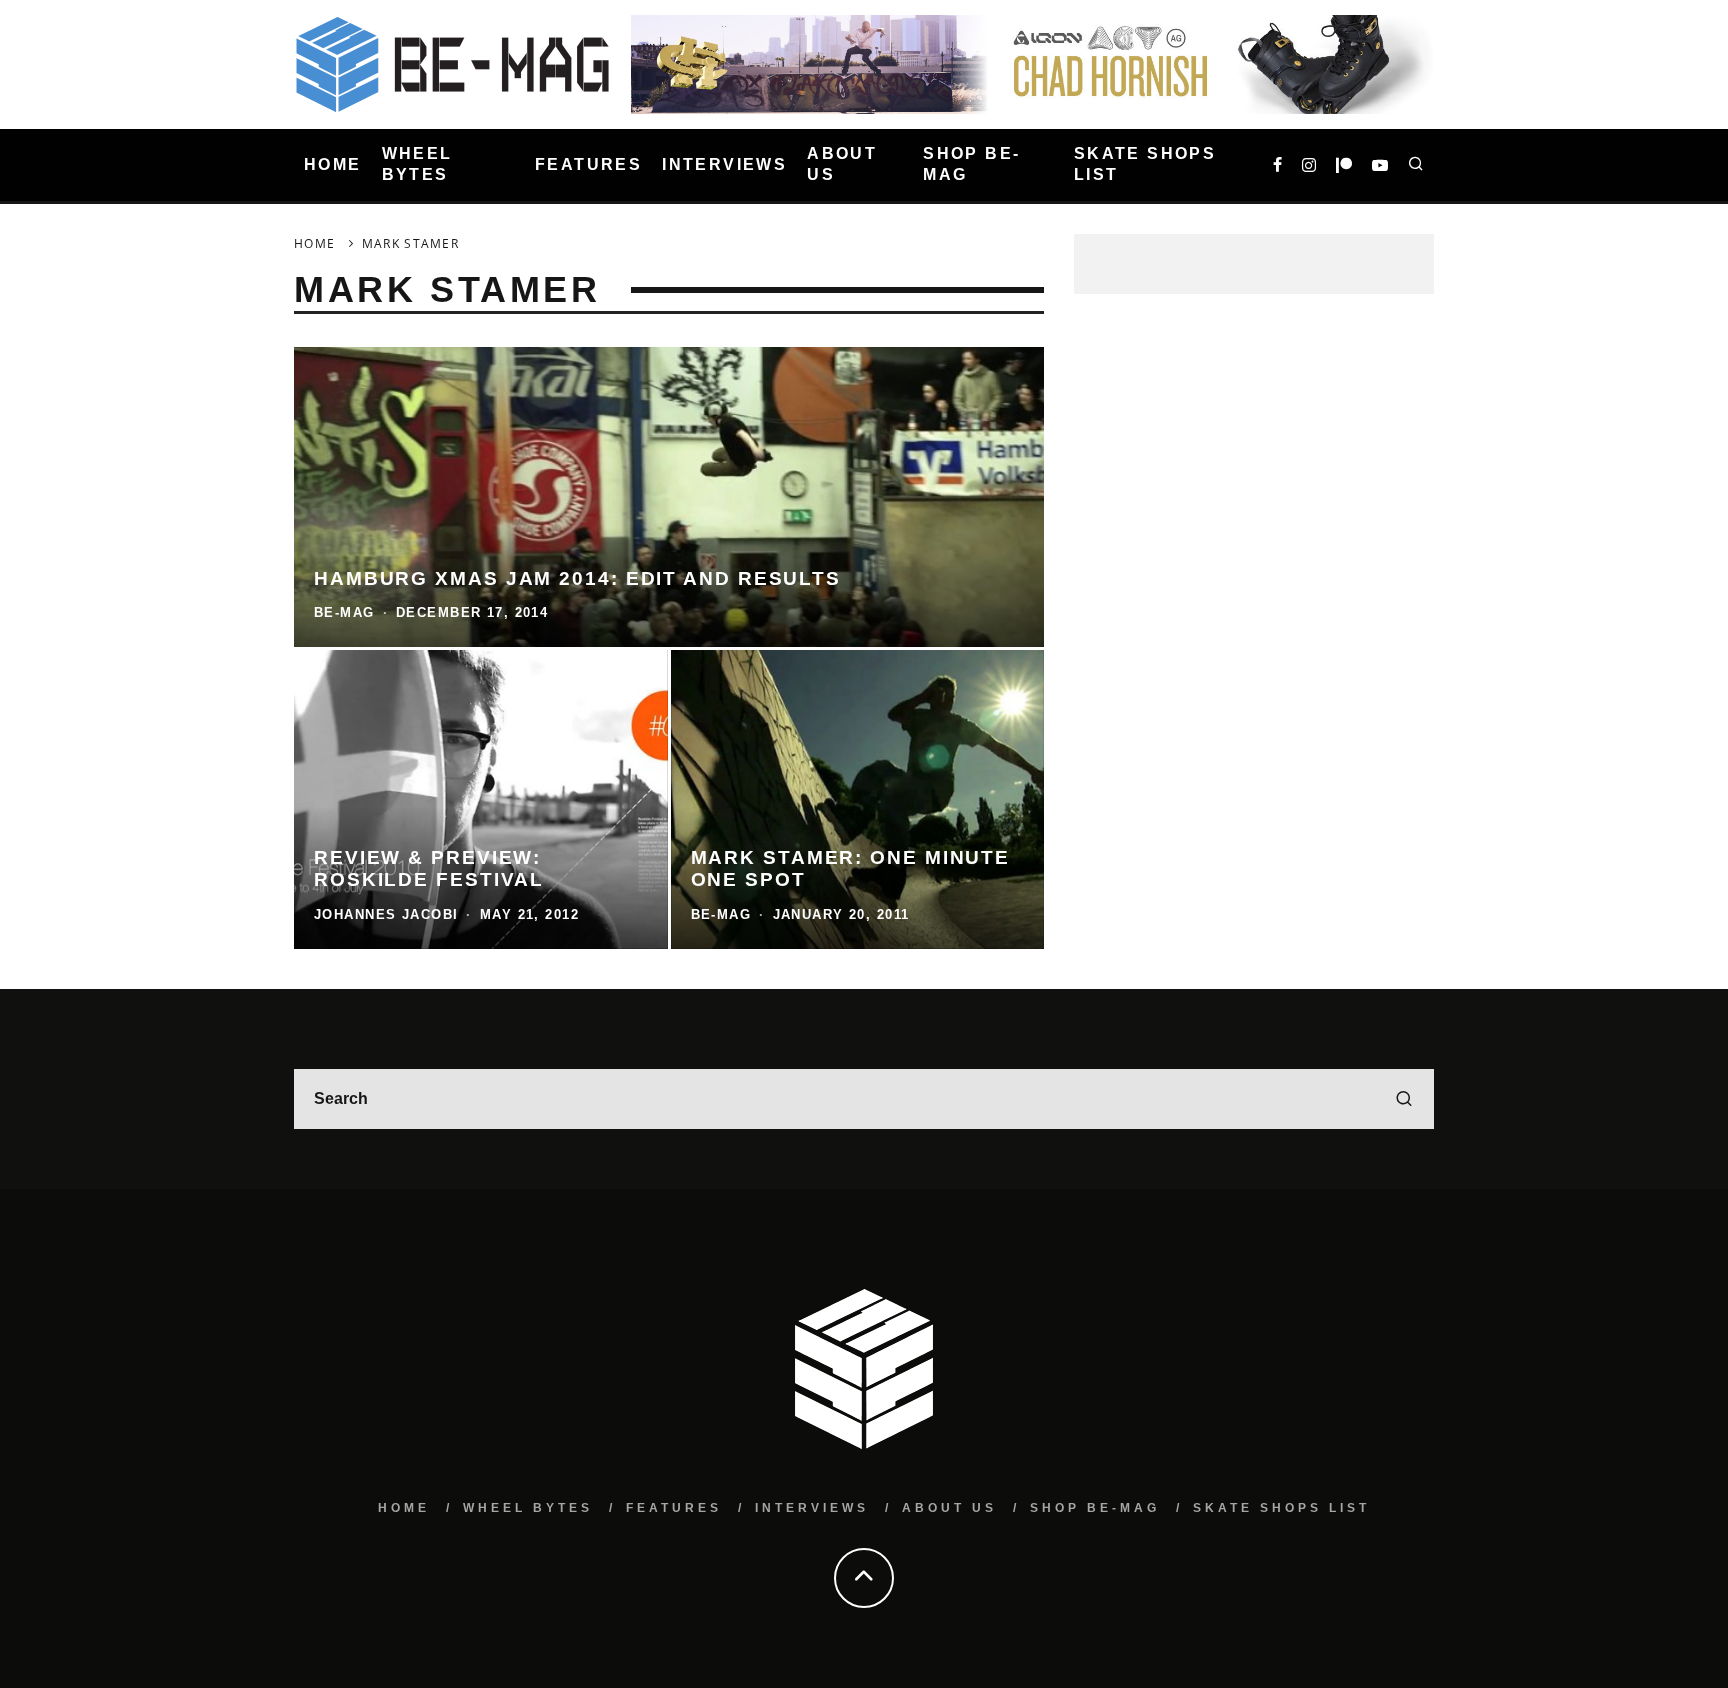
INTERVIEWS (724, 164)
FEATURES (588, 164)
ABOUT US (842, 164)
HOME (333, 164)
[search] (1404, 1099)
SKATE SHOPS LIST (1145, 164)
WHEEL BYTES (417, 164)
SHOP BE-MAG (971, 164)
